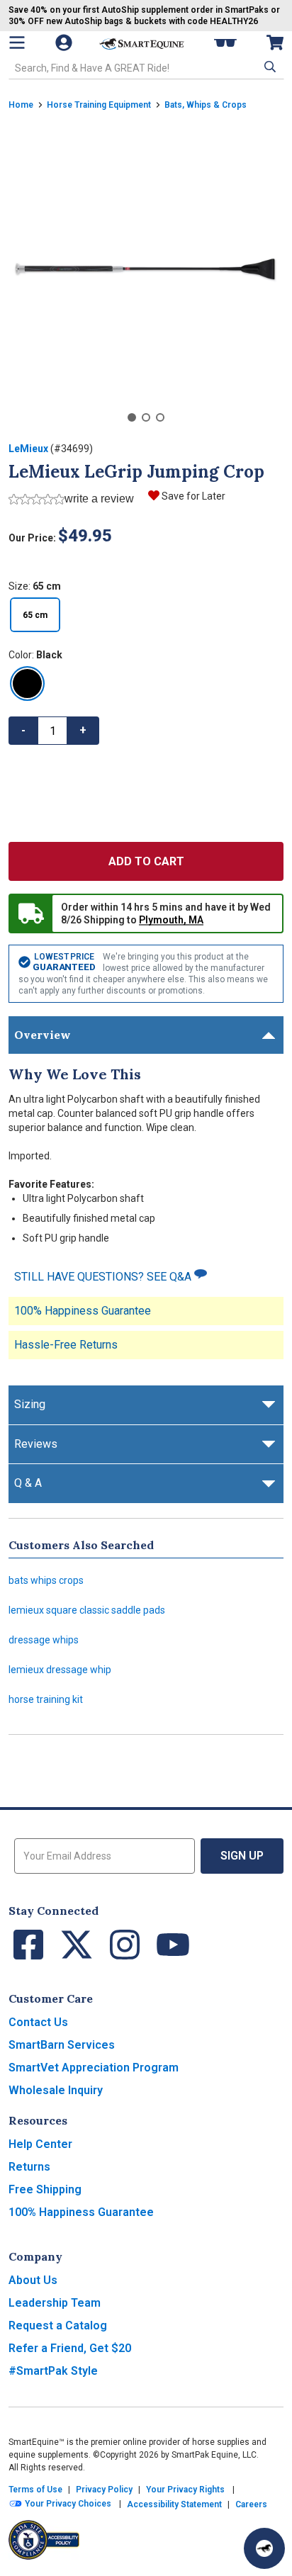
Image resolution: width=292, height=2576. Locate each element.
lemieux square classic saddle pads (87, 1610)
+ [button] (83, 730)
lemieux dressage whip (60, 1670)
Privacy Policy (104, 2490)
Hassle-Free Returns (66, 1345)
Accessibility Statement (174, 2504)
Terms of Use (35, 2490)
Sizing (30, 1404)
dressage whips (44, 1640)
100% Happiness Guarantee (83, 1311)
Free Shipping (45, 2189)
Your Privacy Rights (185, 2490)
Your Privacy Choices (67, 2504)
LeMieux (28, 449)
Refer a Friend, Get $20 (70, 2348)
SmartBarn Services (62, 2045)
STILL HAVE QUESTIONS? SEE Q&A (104, 1277)
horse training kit (46, 1699)
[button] (269, 67)
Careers (251, 2504)
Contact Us (38, 2022)
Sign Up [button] (242, 1856)
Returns (29, 2167)
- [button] (23, 730)
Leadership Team (55, 2303)
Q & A (28, 1483)
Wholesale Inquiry (56, 2090)
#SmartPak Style (53, 2371)
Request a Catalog (58, 2325)
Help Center (40, 2144)
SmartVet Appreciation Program (94, 2068)
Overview (43, 1035)
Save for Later (193, 496)
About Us (33, 2280)
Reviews (36, 1444)
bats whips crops (46, 1580)
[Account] (65, 43)
